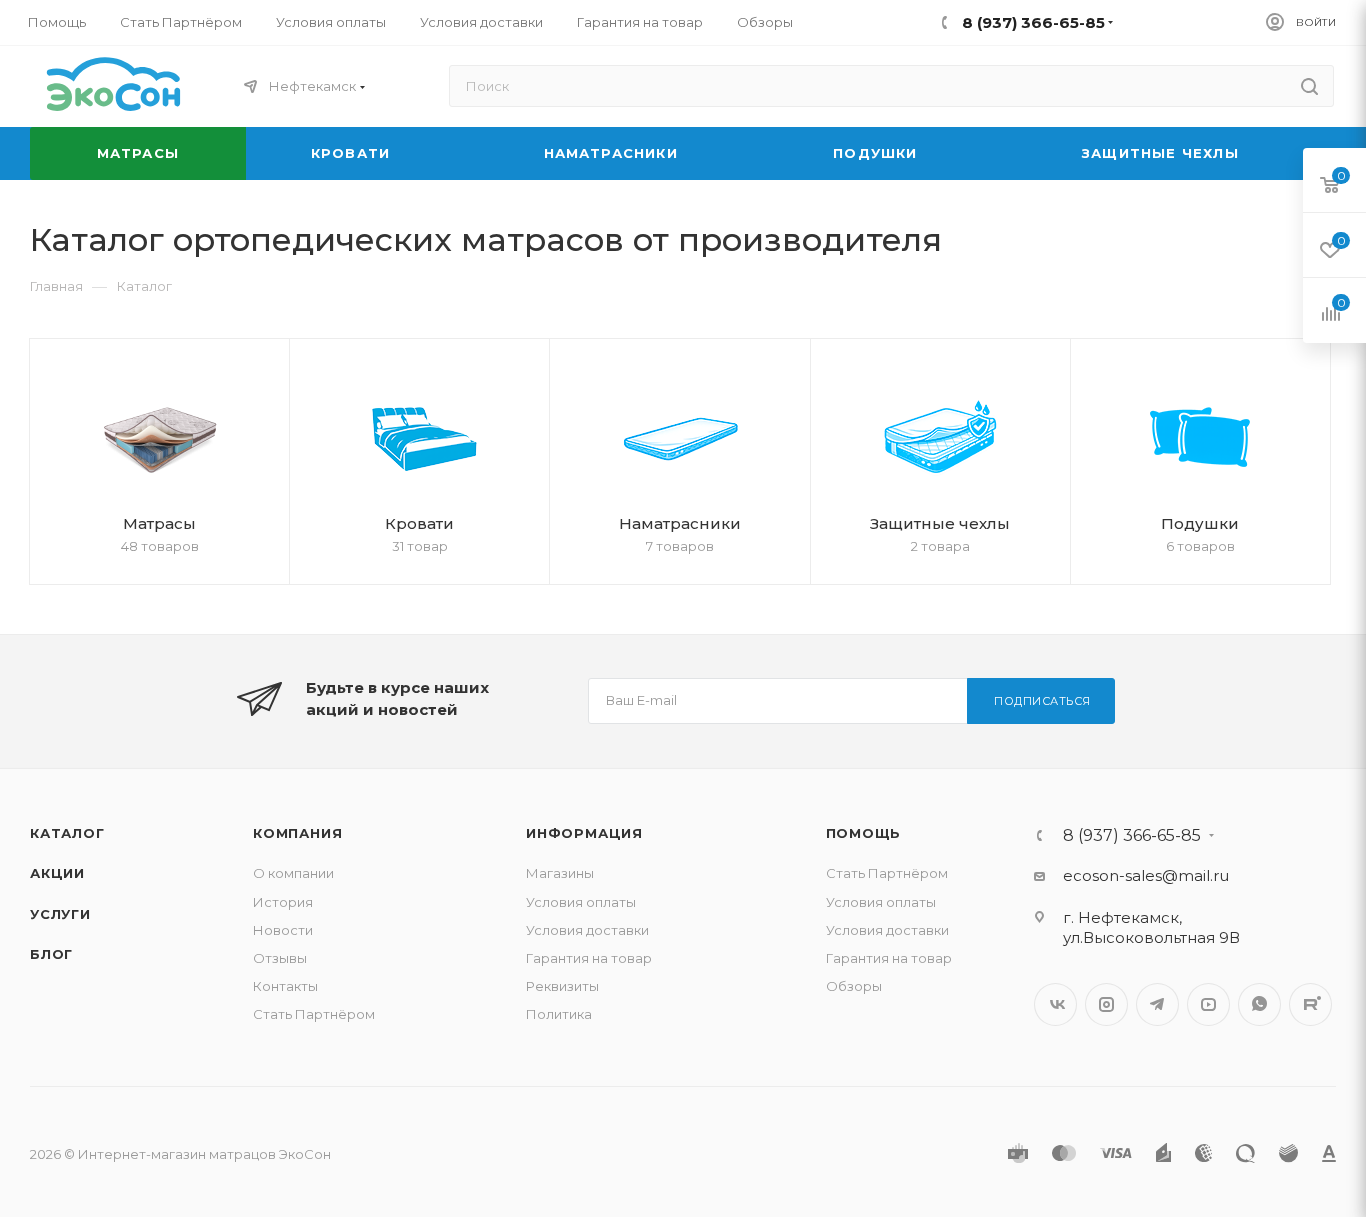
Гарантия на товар (589, 958)
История (283, 902)
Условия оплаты (581, 902)
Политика (559, 1014)
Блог (51, 954)
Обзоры (854, 986)
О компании (293, 873)
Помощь (864, 833)
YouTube (1208, 1004)
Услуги (60, 914)
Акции (57, 873)
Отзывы (280, 958)
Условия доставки (587, 930)
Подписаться (1042, 701)
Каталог (67, 833)
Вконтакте (1055, 1004)
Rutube (1310, 1004)
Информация (584, 833)
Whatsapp (1259, 1004)
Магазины (560, 873)
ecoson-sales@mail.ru (1146, 875)
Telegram (1157, 1004)
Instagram (1106, 1004)
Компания (297, 833)
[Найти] (1309, 86)
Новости (283, 930)
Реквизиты (562, 986)
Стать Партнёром (314, 1014)
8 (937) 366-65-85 (1132, 836)
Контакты (285, 986)
